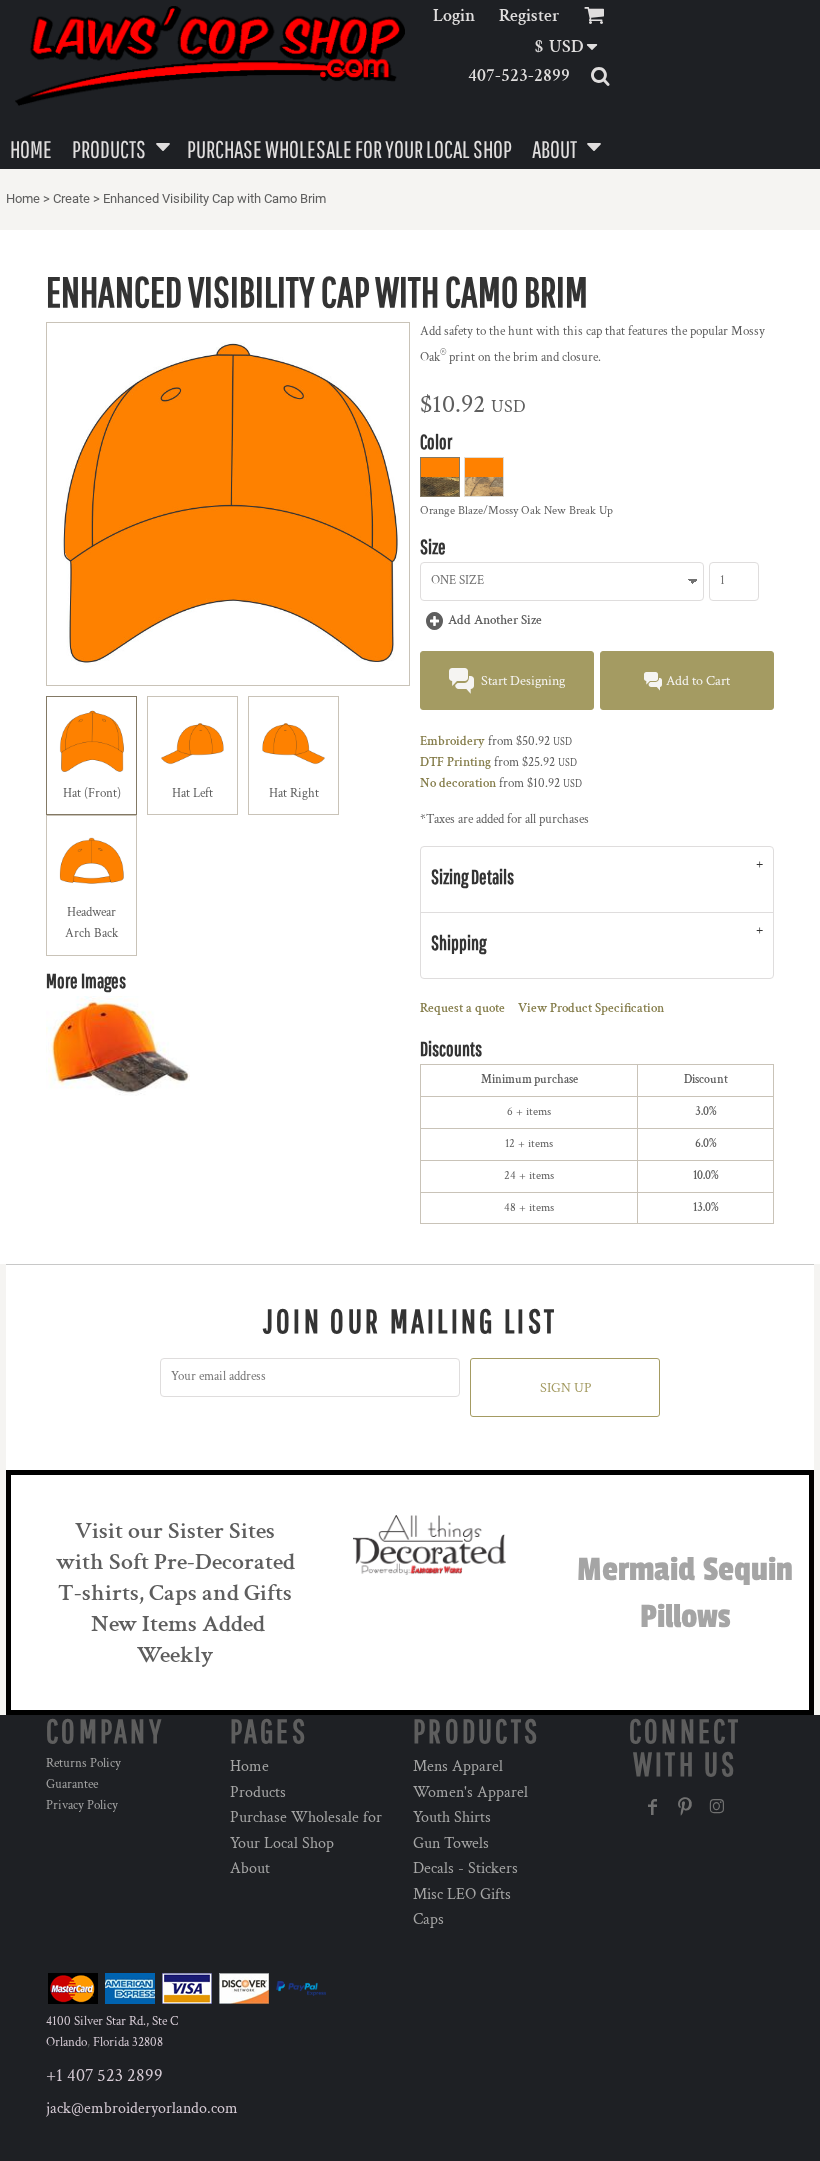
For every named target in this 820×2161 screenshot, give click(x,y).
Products (258, 1792)
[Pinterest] (685, 1807)
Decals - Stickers (465, 1868)
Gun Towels (451, 1843)
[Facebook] (653, 1807)
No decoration (458, 783)
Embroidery (452, 741)
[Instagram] (717, 1807)
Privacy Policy (82, 1805)
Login (454, 15)
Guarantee (72, 1784)
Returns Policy (83, 1763)
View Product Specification (591, 1008)
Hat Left (192, 793)
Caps (428, 1919)
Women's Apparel (470, 1792)
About (250, 1868)
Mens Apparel (458, 1766)
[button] (572, 46)
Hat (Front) (92, 793)
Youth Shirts (452, 1817)
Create (71, 198)
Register (529, 15)
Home (23, 198)
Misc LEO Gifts (462, 1894)
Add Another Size (495, 620)
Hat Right (294, 793)
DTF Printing (455, 762)
